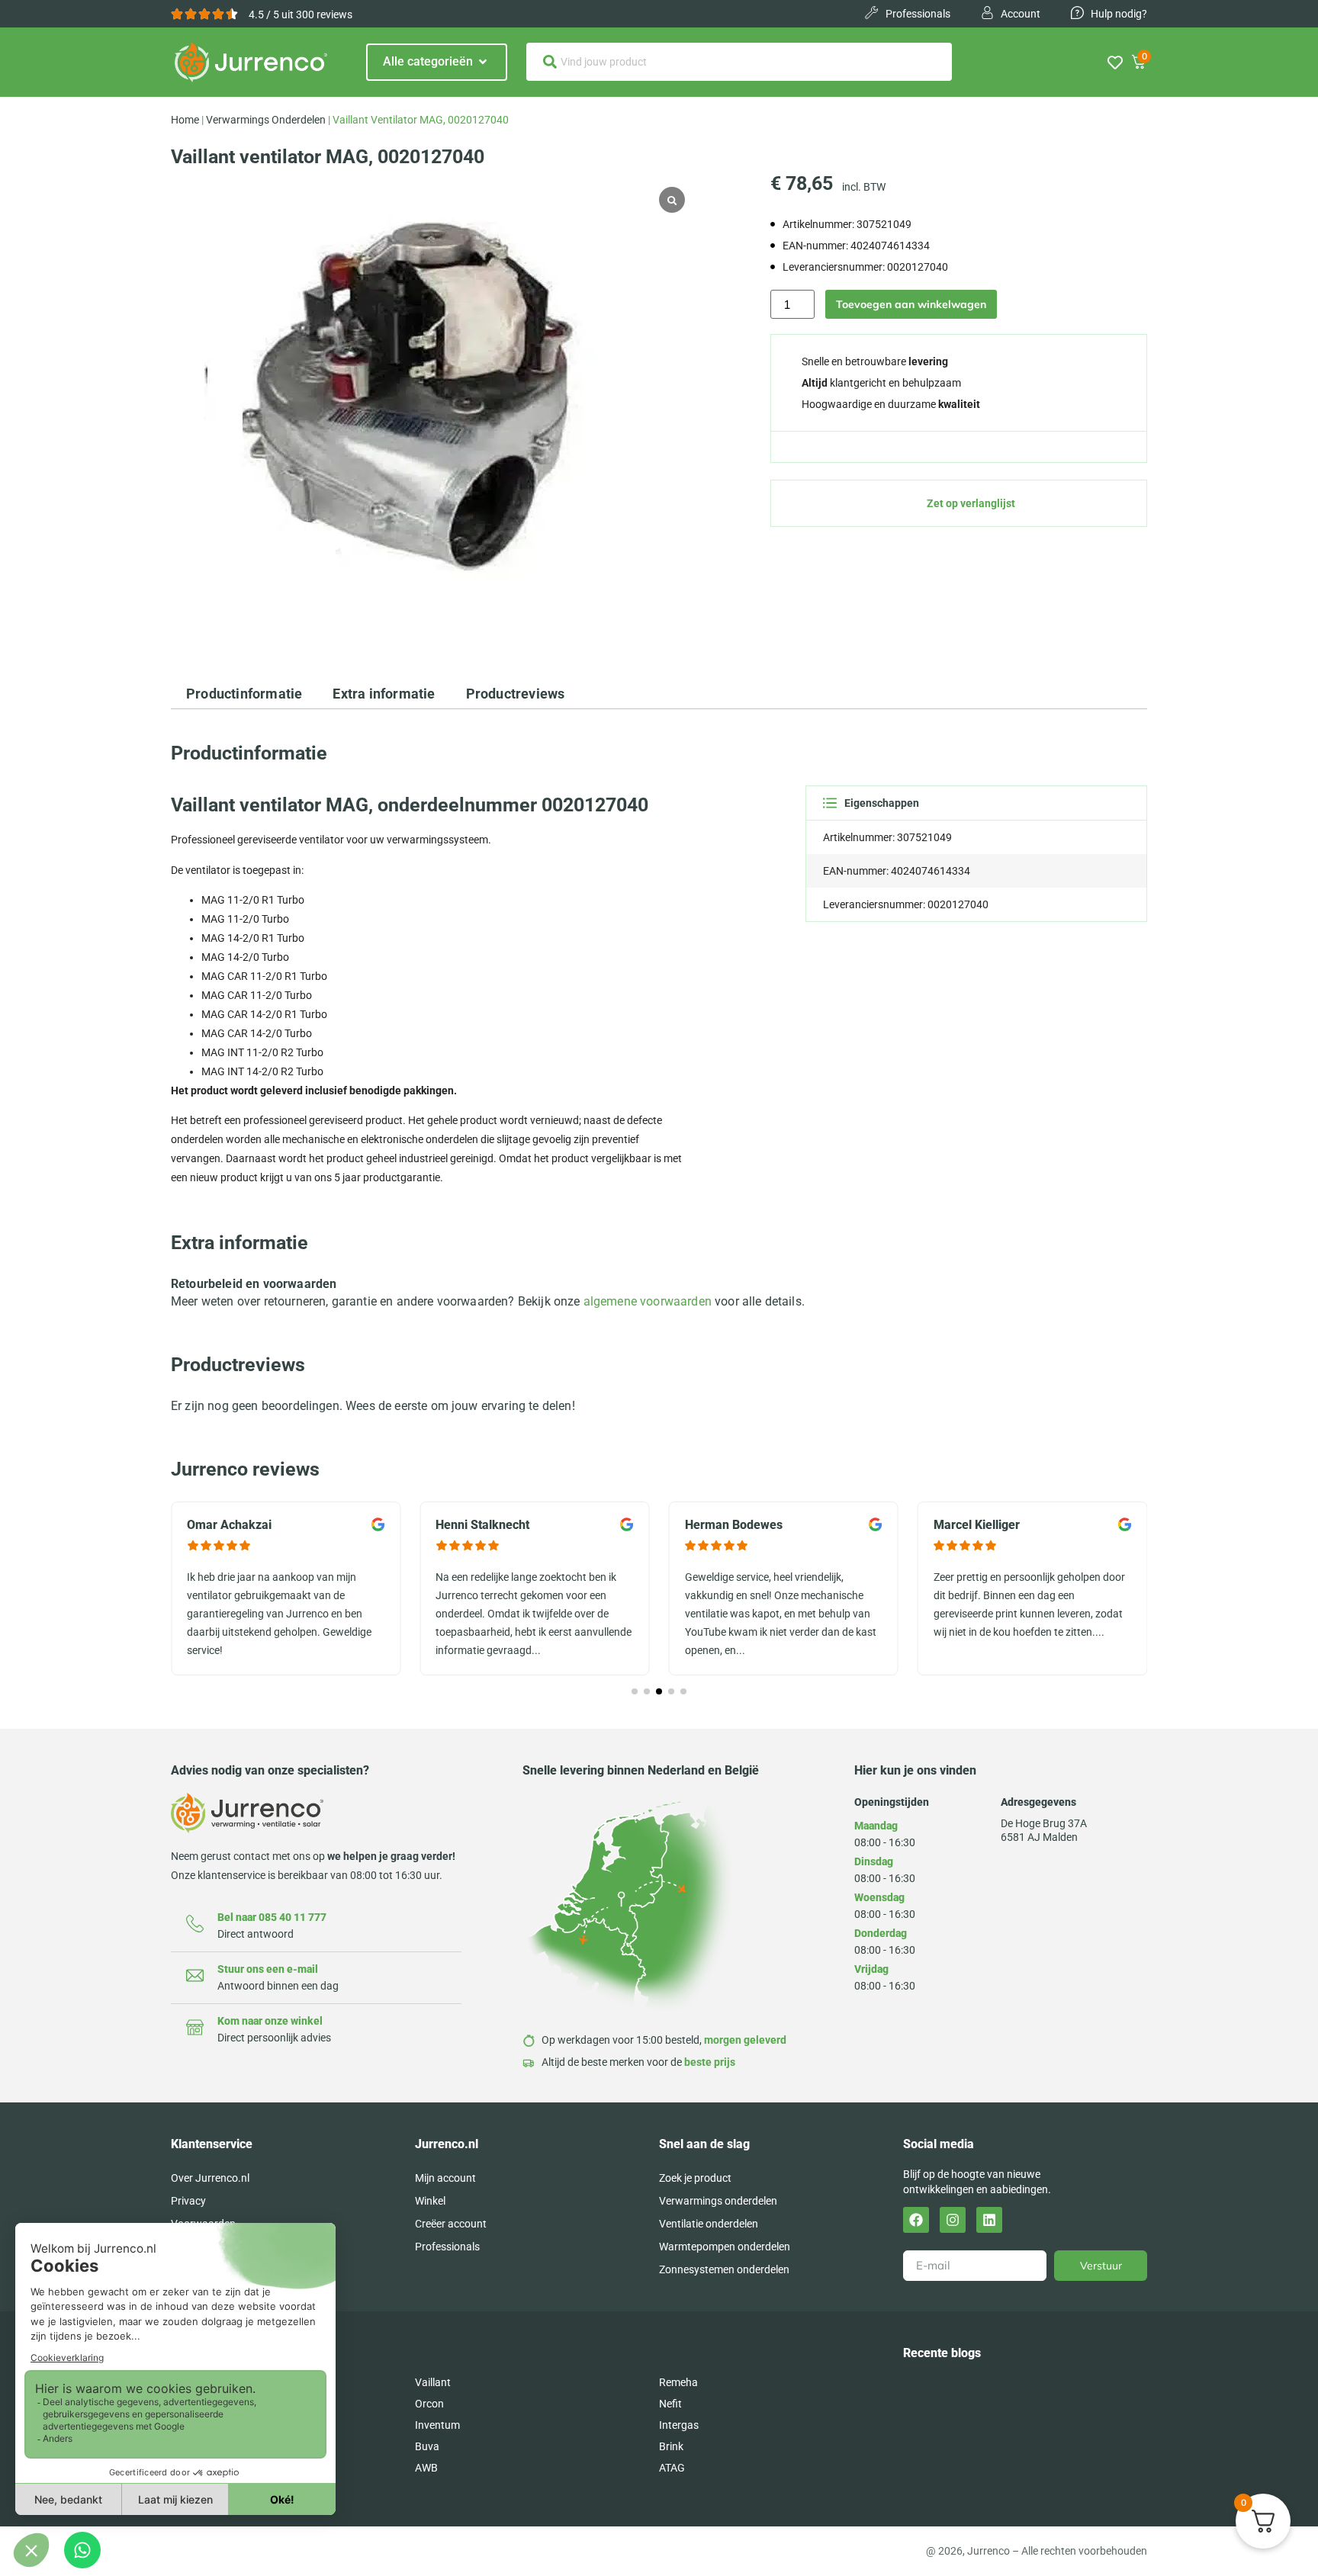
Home (185, 120)
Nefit (670, 2404)
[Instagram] (953, 2220)
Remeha (678, 2382)
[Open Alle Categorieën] (483, 62)
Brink (671, 2446)
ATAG (672, 2468)
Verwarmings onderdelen (266, 120)
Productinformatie (244, 694)
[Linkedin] (989, 2220)
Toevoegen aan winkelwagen (911, 304)
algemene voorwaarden (648, 1301)
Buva (427, 2446)
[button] (635, 1691)
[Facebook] (916, 2220)
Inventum (437, 2425)
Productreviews (516, 694)
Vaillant (433, 2382)
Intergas (679, 2425)
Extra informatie (384, 694)
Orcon (429, 2404)
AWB (426, 2468)
